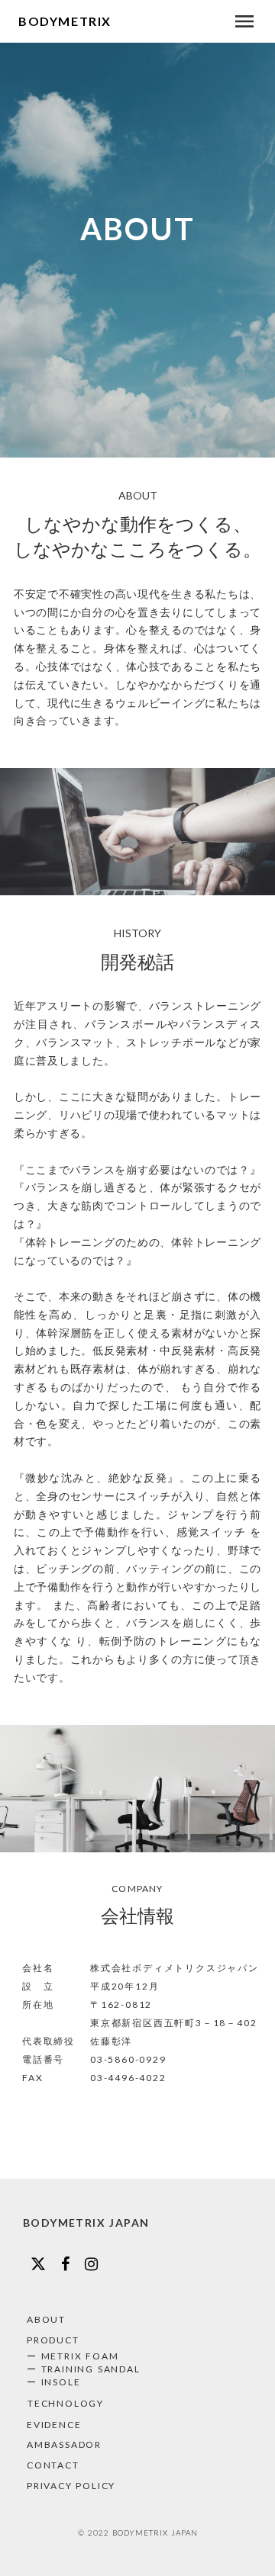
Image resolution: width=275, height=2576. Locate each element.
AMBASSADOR (64, 2444)
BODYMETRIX (65, 21)
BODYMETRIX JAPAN (86, 2223)
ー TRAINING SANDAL (84, 2369)
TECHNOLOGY (66, 2403)
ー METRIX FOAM (73, 2356)
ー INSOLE (53, 2382)
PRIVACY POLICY (71, 2486)
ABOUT (46, 2319)
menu (244, 21)
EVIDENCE (54, 2425)
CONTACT (53, 2465)
